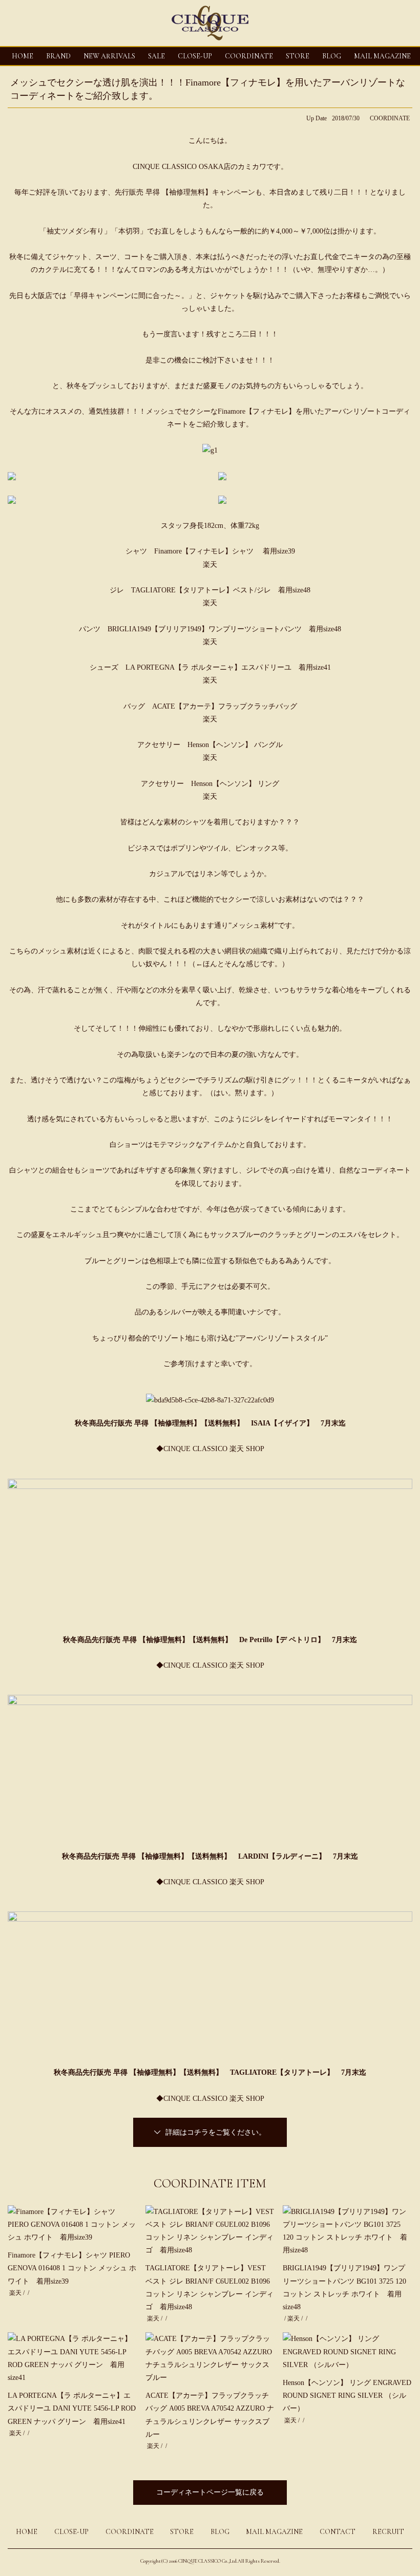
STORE (298, 56)
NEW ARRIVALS (109, 56)
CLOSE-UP (71, 2532)
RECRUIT (388, 2532)
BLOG (220, 2532)
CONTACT (338, 2532)
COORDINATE (249, 56)
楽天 (210, 565)
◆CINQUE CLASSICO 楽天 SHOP (210, 1449)
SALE (156, 56)
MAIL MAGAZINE (382, 56)
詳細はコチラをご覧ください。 (216, 2132)
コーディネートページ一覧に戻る (210, 2492)
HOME (23, 56)
